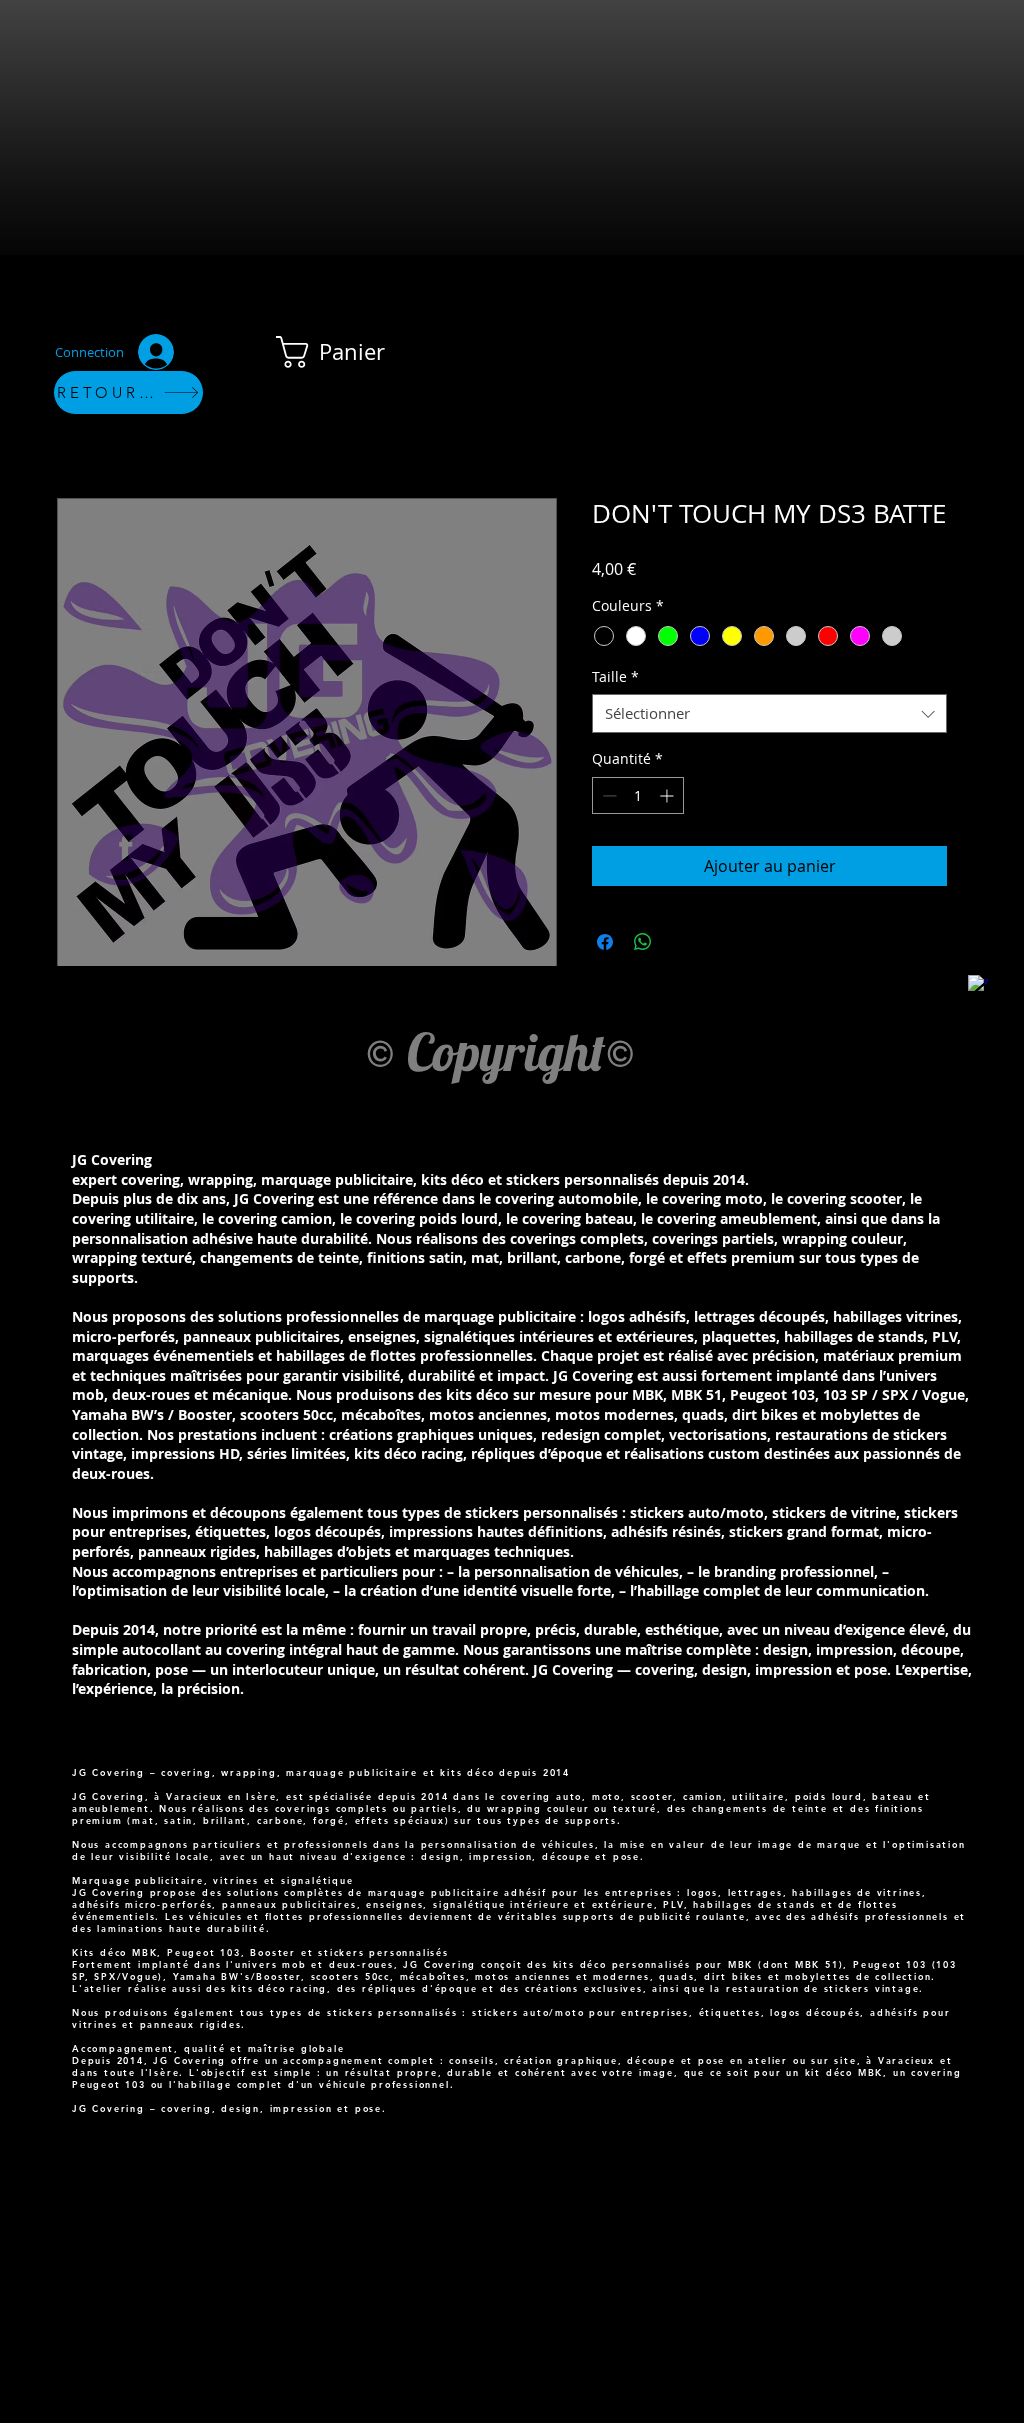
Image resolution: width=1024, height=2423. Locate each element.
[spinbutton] (638, 795)
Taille (615, 676)
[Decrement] (607, 795)
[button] (347, 352)
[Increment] (668, 795)
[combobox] (769, 713)
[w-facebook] (978, 985)
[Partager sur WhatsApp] (643, 942)
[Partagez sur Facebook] (605, 942)
